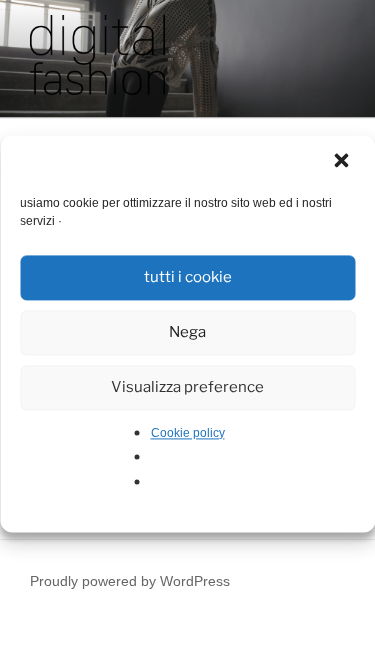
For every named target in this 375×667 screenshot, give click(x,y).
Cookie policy (188, 433)
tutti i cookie (188, 277)
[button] (343, 162)
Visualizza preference (187, 387)
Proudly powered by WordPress (130, 581)
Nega (187, 332)
